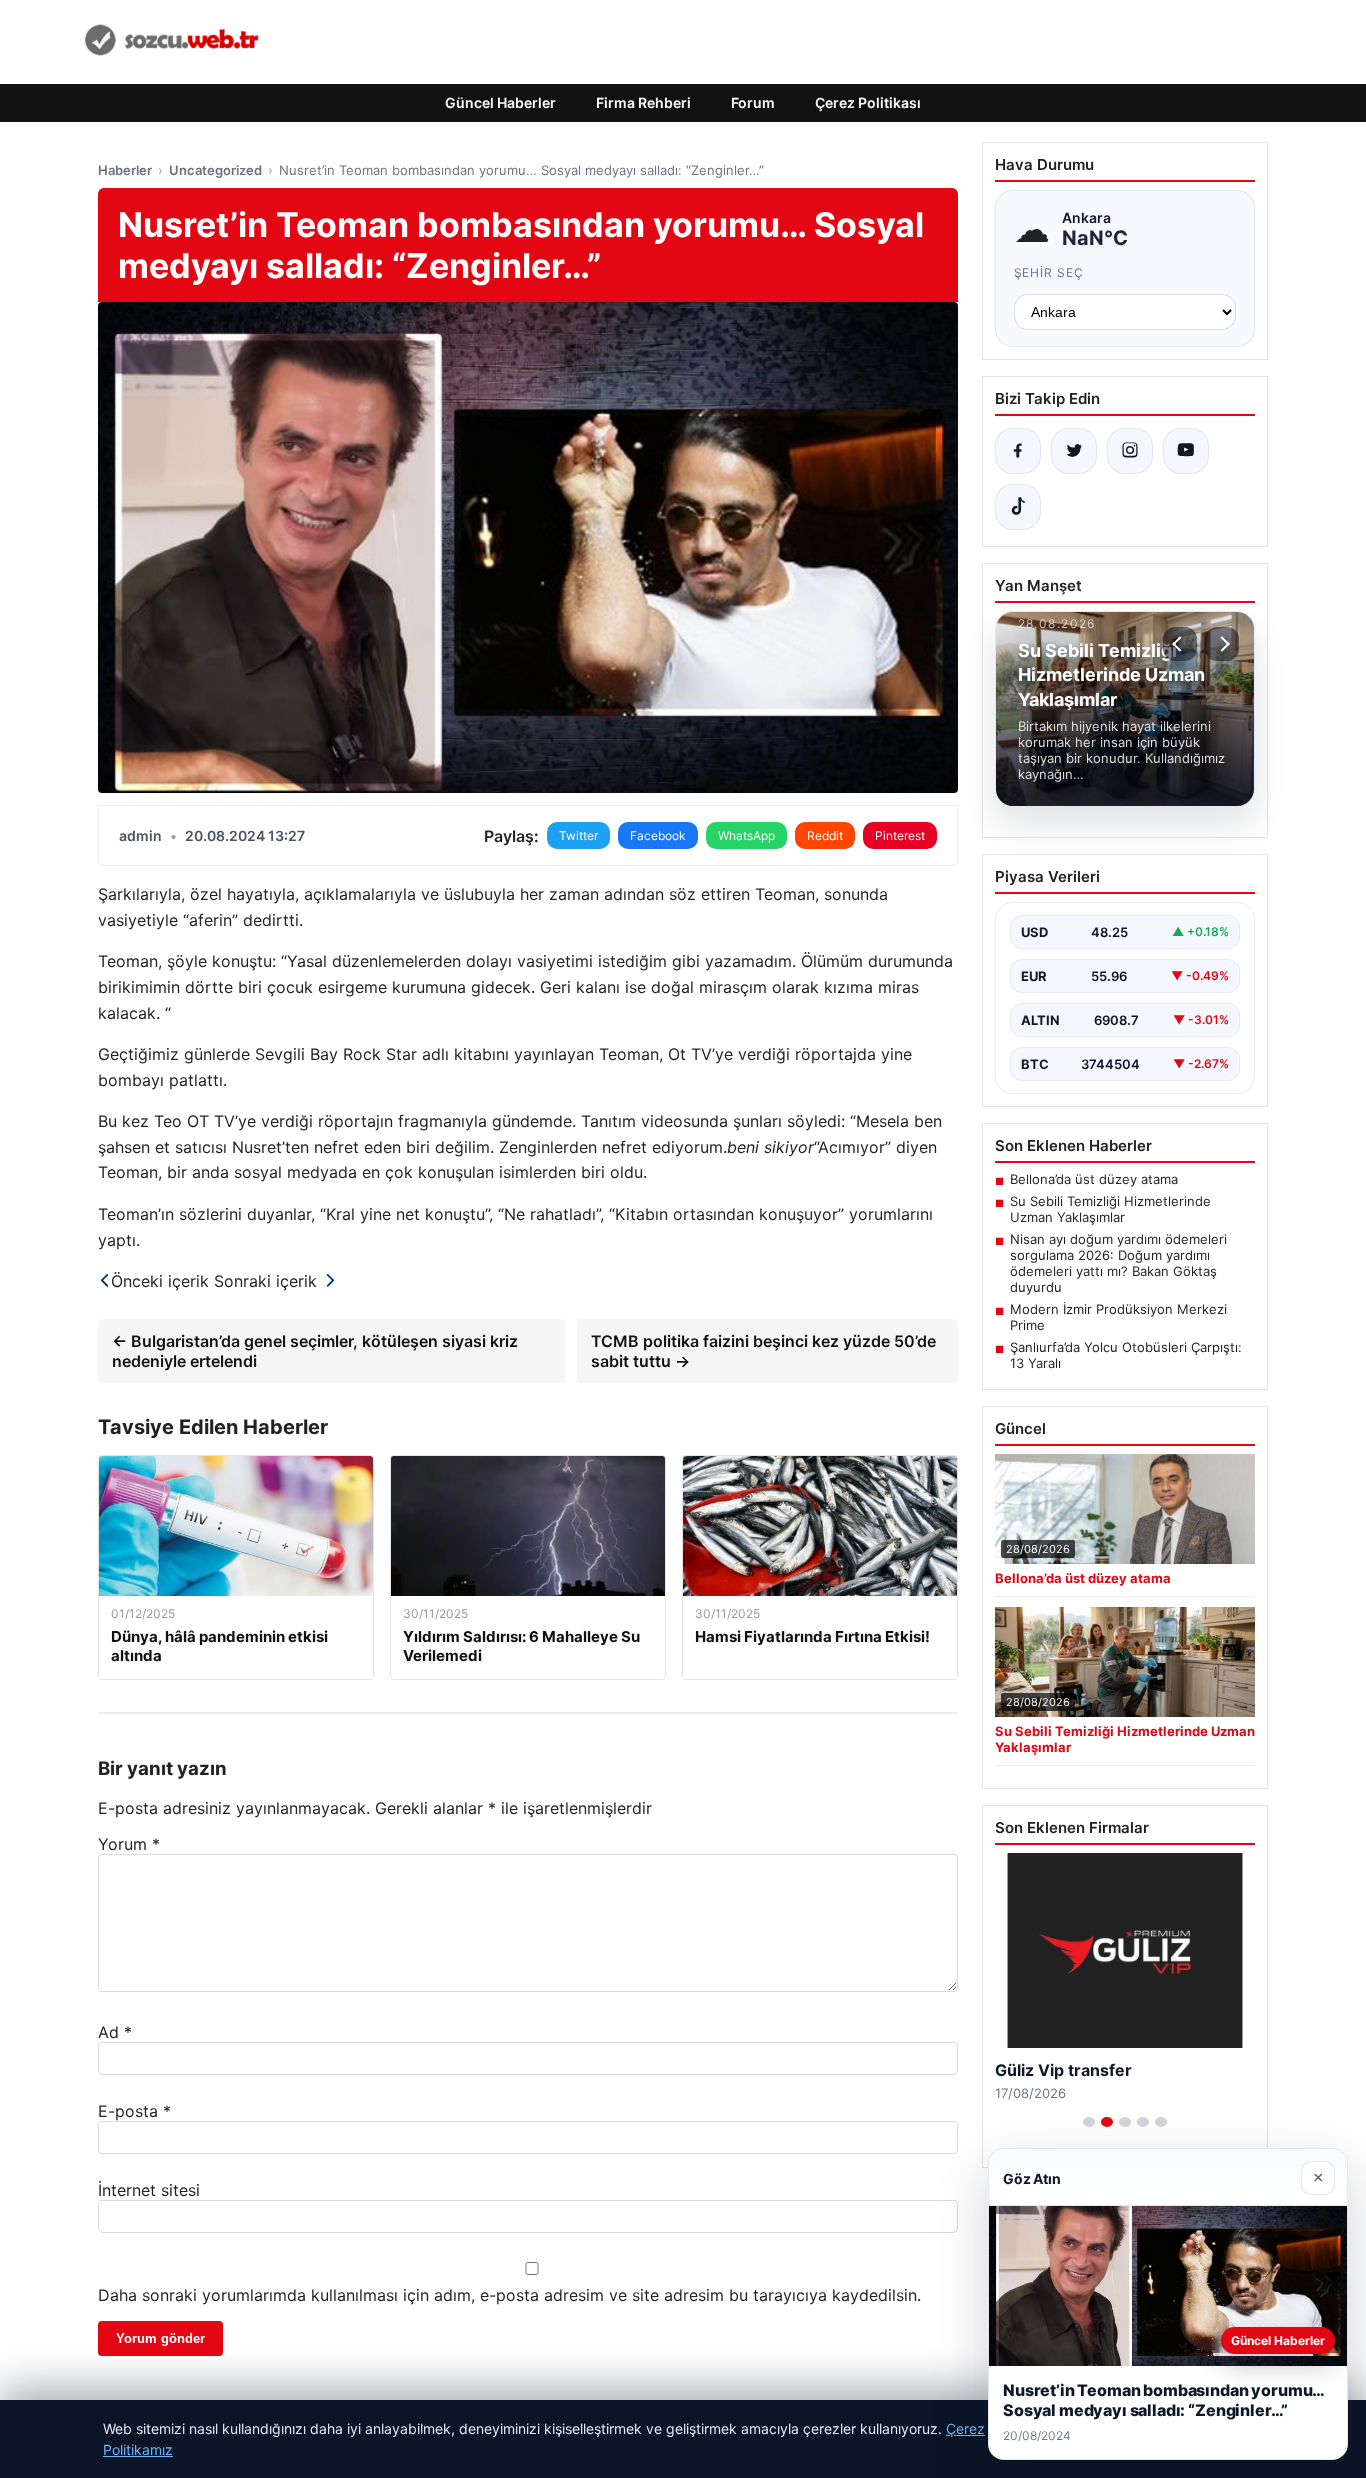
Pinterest (900, 835)
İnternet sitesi (149, 2190)
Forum (753, 102)
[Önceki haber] (1180, 644)
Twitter (578, 835)
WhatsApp (746, 835)
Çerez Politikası (868, 102)
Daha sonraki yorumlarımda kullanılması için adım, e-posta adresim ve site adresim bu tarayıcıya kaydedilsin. (509, 2295)
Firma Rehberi (643, 102)
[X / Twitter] (1074, 451)
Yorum (129, 1844)
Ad (115, 2032)
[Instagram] (1130, 451)
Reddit (825, 835)
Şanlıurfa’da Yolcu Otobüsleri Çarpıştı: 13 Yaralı (1126, 1355)
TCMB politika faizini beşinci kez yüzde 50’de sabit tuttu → (763, 1351)
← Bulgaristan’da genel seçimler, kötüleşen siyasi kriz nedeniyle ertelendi (315, 1351)
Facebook (658, 835)
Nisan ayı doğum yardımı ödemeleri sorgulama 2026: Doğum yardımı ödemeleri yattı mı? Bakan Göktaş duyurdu (1118, 1263)
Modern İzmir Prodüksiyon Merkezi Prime (1118, 1317)
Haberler (125, 170)
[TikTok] (1018, 507)
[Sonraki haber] (1222, 644)
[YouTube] (1186, 451)
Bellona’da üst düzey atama (1094, 1179)
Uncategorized (215, 170)
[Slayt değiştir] (1089, 2122)
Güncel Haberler (500, 102)
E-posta (134, 2111)
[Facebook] (1018, 451)
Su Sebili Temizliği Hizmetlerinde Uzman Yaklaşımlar (1110, 1209)
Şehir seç (1049, 272)
